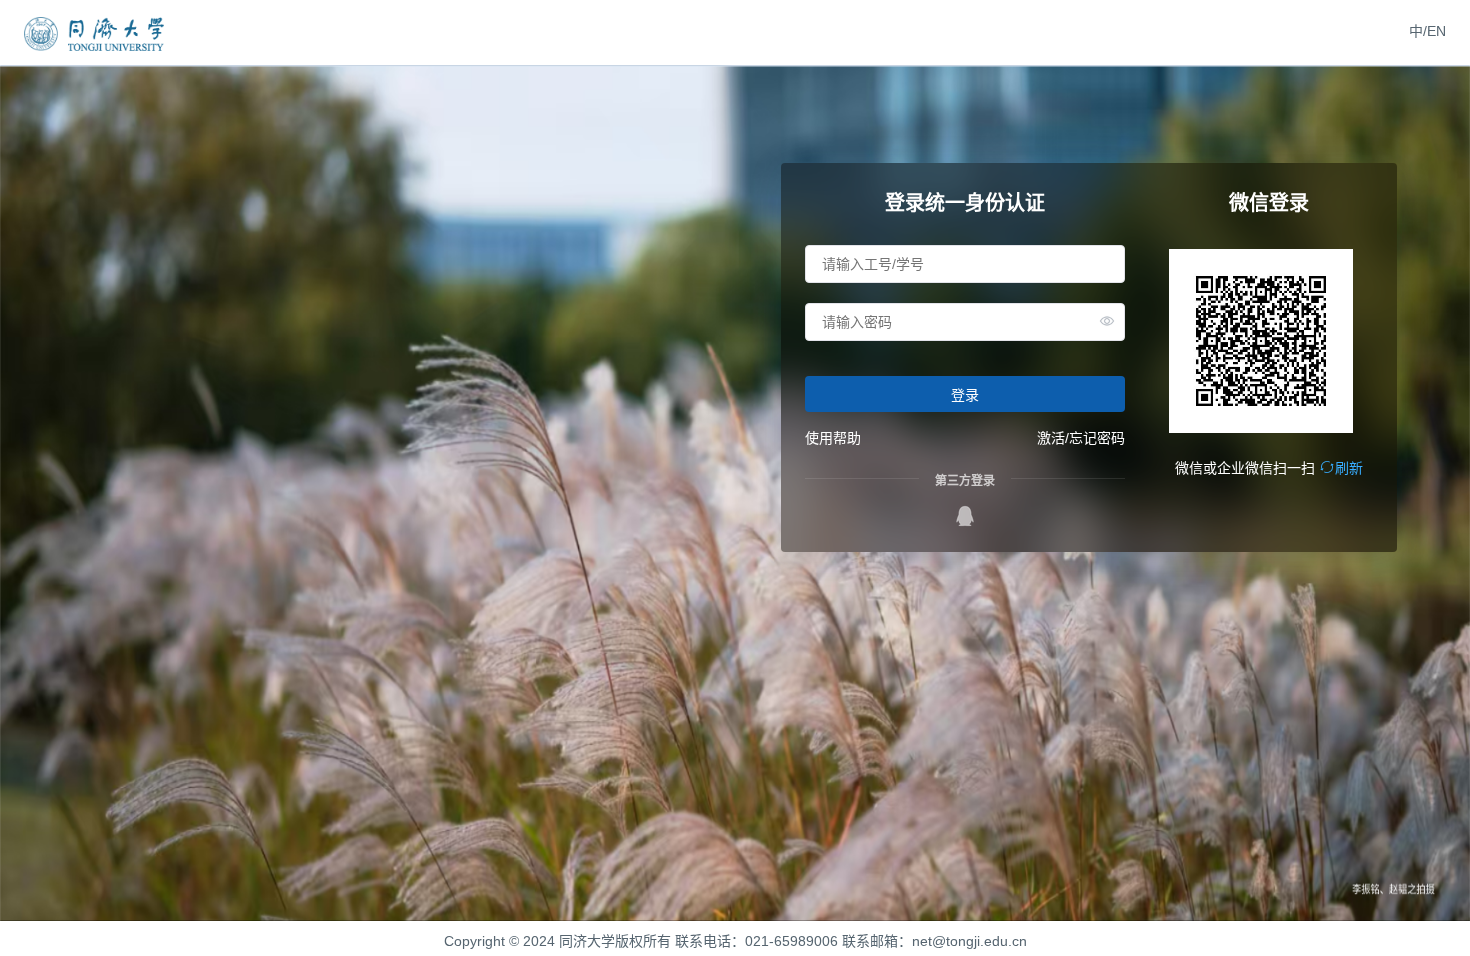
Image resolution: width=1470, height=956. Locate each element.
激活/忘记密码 (1081, 438)
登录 (965, 395)
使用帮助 (833, 438)
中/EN (1427, 31)
